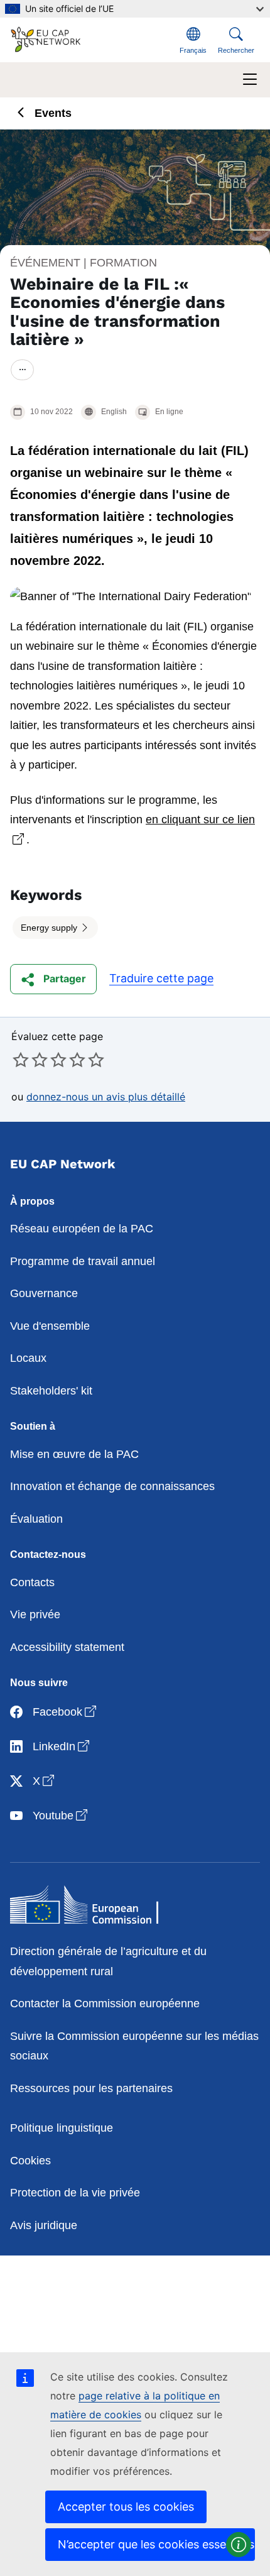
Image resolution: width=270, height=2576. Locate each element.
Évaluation (36, 1519)
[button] (53, 979)
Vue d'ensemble (50, 1326)
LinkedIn (62, 1746)
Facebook (66, 1712)
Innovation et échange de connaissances (112, 1486)
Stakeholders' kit (51, 1391)
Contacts (32, 1582)
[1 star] (21, 1060)
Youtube (61, 1815)
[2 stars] (30, 1060)
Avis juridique (44, 2225)
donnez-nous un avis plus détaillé (106, 1097)
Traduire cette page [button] (161, 978)
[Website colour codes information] (239, 2545)
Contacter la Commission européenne (105, 2003)
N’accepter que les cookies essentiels (156, 2544)
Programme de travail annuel (83, 1261)
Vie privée (35, 1614)
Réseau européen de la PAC (82, 1229)
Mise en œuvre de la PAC (74, 1454)
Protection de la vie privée (75, 2193)
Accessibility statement (67, 1647)
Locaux (28, 1358)
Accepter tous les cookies (126, 2507)
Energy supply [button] (50, 928)
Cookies (30, 2161)
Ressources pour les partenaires (91, 2088)
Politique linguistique (62, 2128)
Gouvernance (44, 1293)
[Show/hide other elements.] (22, 370)
